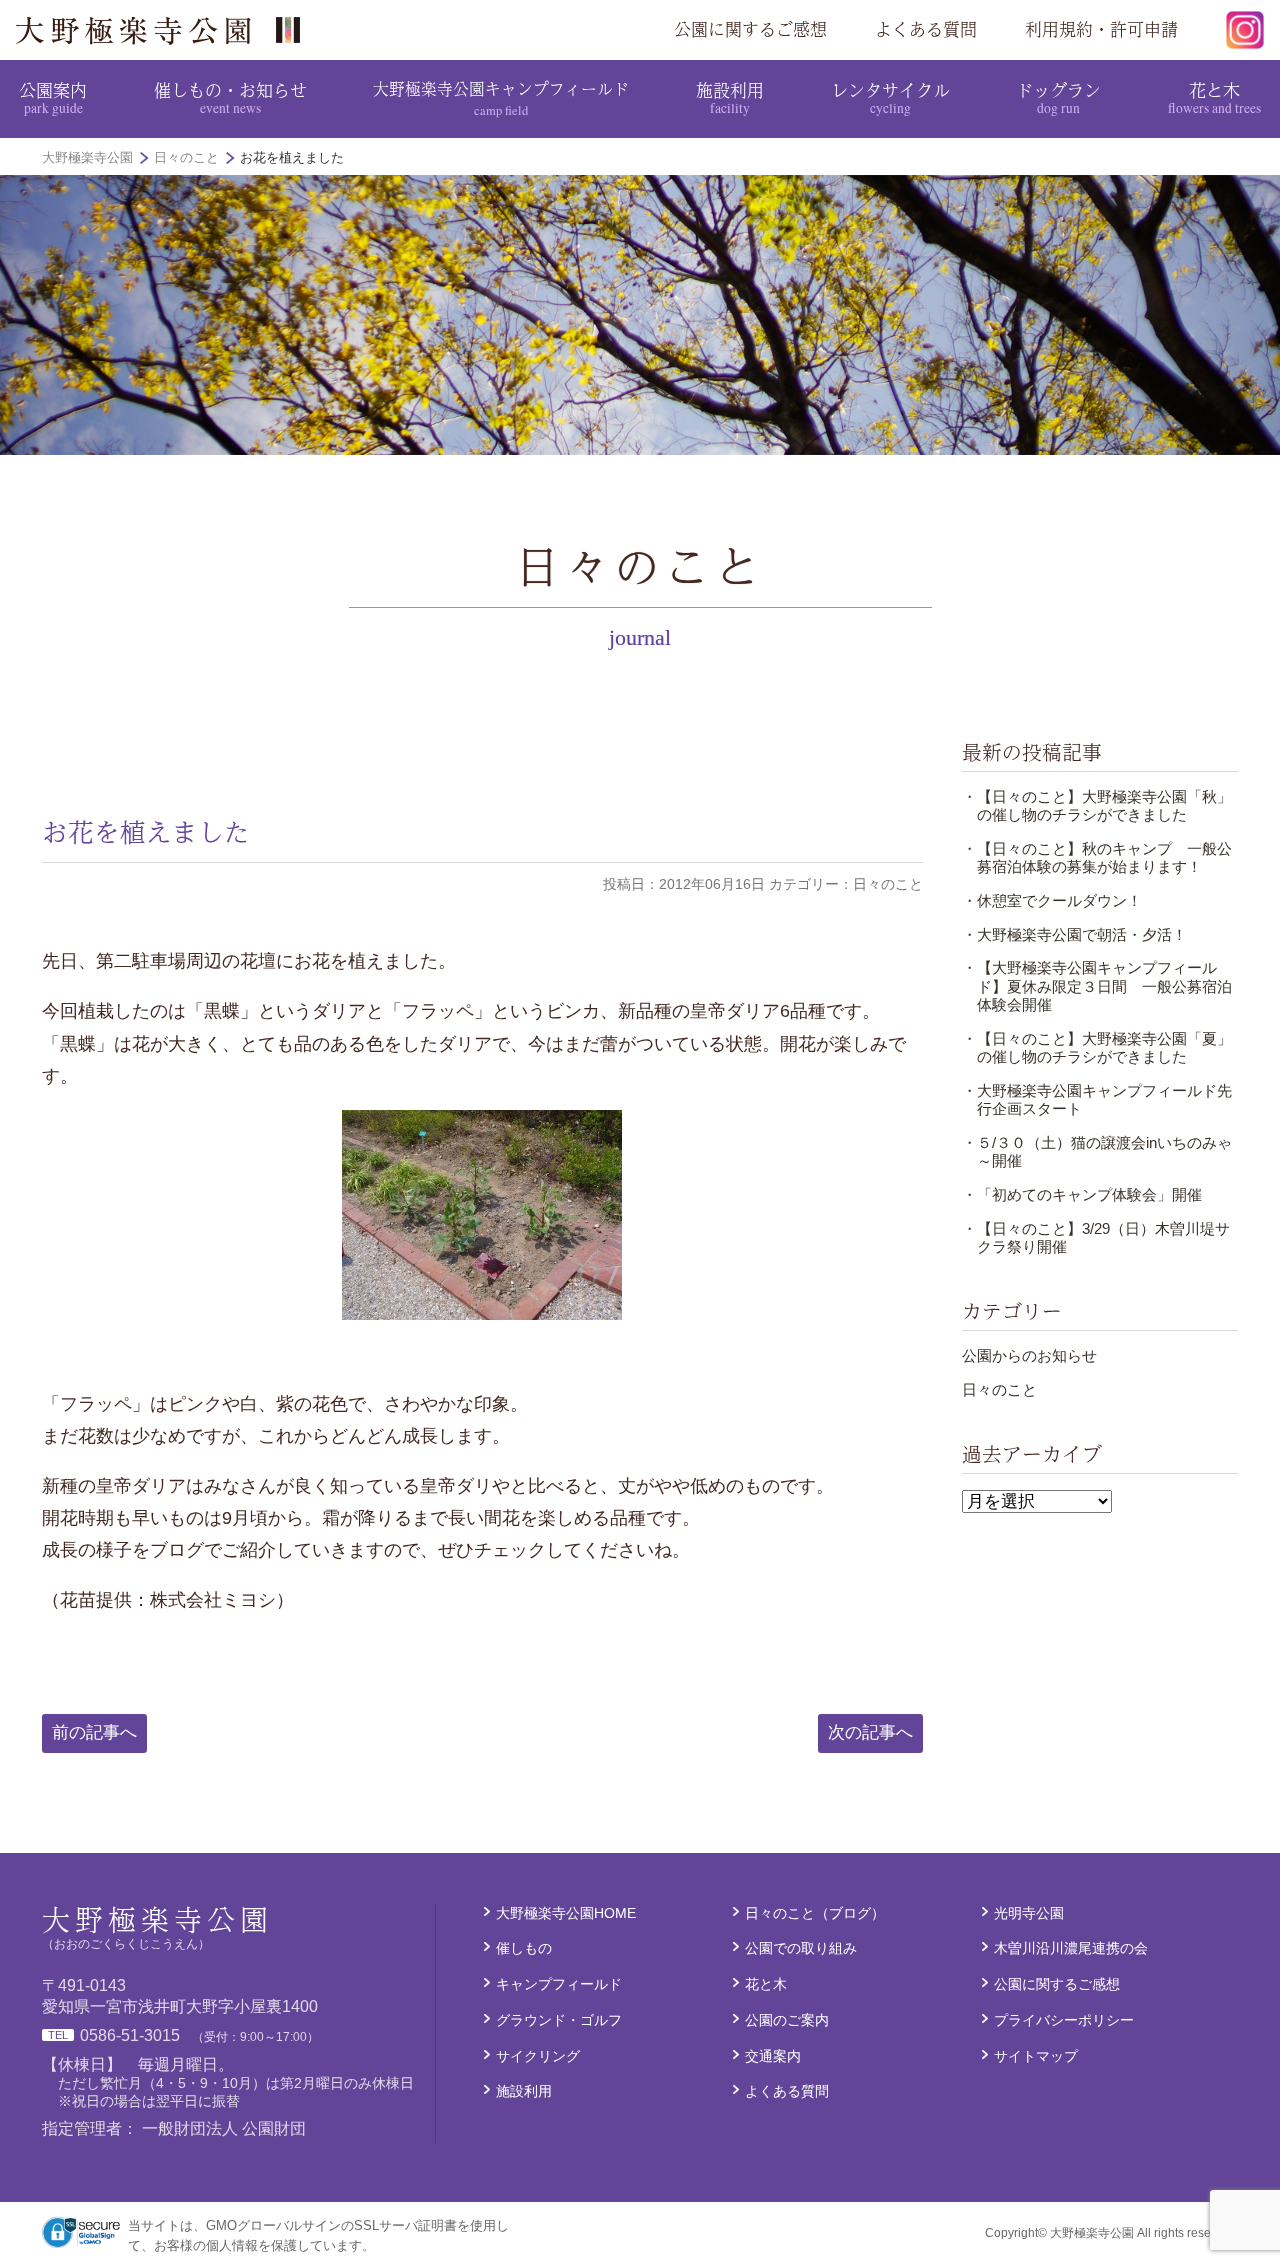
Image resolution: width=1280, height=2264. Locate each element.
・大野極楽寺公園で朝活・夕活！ (1074, 934)
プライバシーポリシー (1064, 2020)
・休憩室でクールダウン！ (1052, 900)
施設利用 (730, 97)
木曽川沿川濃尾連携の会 (1071, 1948)
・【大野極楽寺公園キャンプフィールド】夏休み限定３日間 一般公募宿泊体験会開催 (1097, 986)
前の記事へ (94, 1732)
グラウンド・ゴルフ (559, 2020)
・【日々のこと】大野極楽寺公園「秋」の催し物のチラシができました (1097, 805)
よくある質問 (926, 29)
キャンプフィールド (559, 1984)
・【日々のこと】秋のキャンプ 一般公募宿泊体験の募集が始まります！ (1097, 857)
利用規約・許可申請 (1101, 29)
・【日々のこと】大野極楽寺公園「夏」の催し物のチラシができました (1097, 1047)
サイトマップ (1036, 2056)
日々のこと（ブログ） (815, 1913)
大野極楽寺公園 (166, 30)
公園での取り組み (801, 1948)
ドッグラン (1058, 97)
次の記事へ (870, 1732)
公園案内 (53, 97)
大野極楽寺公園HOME (566, 1913)
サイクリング (538, 2056)
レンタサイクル (890, 97)
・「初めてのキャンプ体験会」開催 (1082, 1194)
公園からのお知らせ (1029, 1355)
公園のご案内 (787, 2020)
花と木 (1214, 97)
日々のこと (999, 1389)
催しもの (524, 1948)
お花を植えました (146, 831)
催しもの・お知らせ (230, 97)
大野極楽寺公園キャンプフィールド (501, 97)
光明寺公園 (1029, 1913)
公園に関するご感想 (750, 29)
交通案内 (773, 2056)
